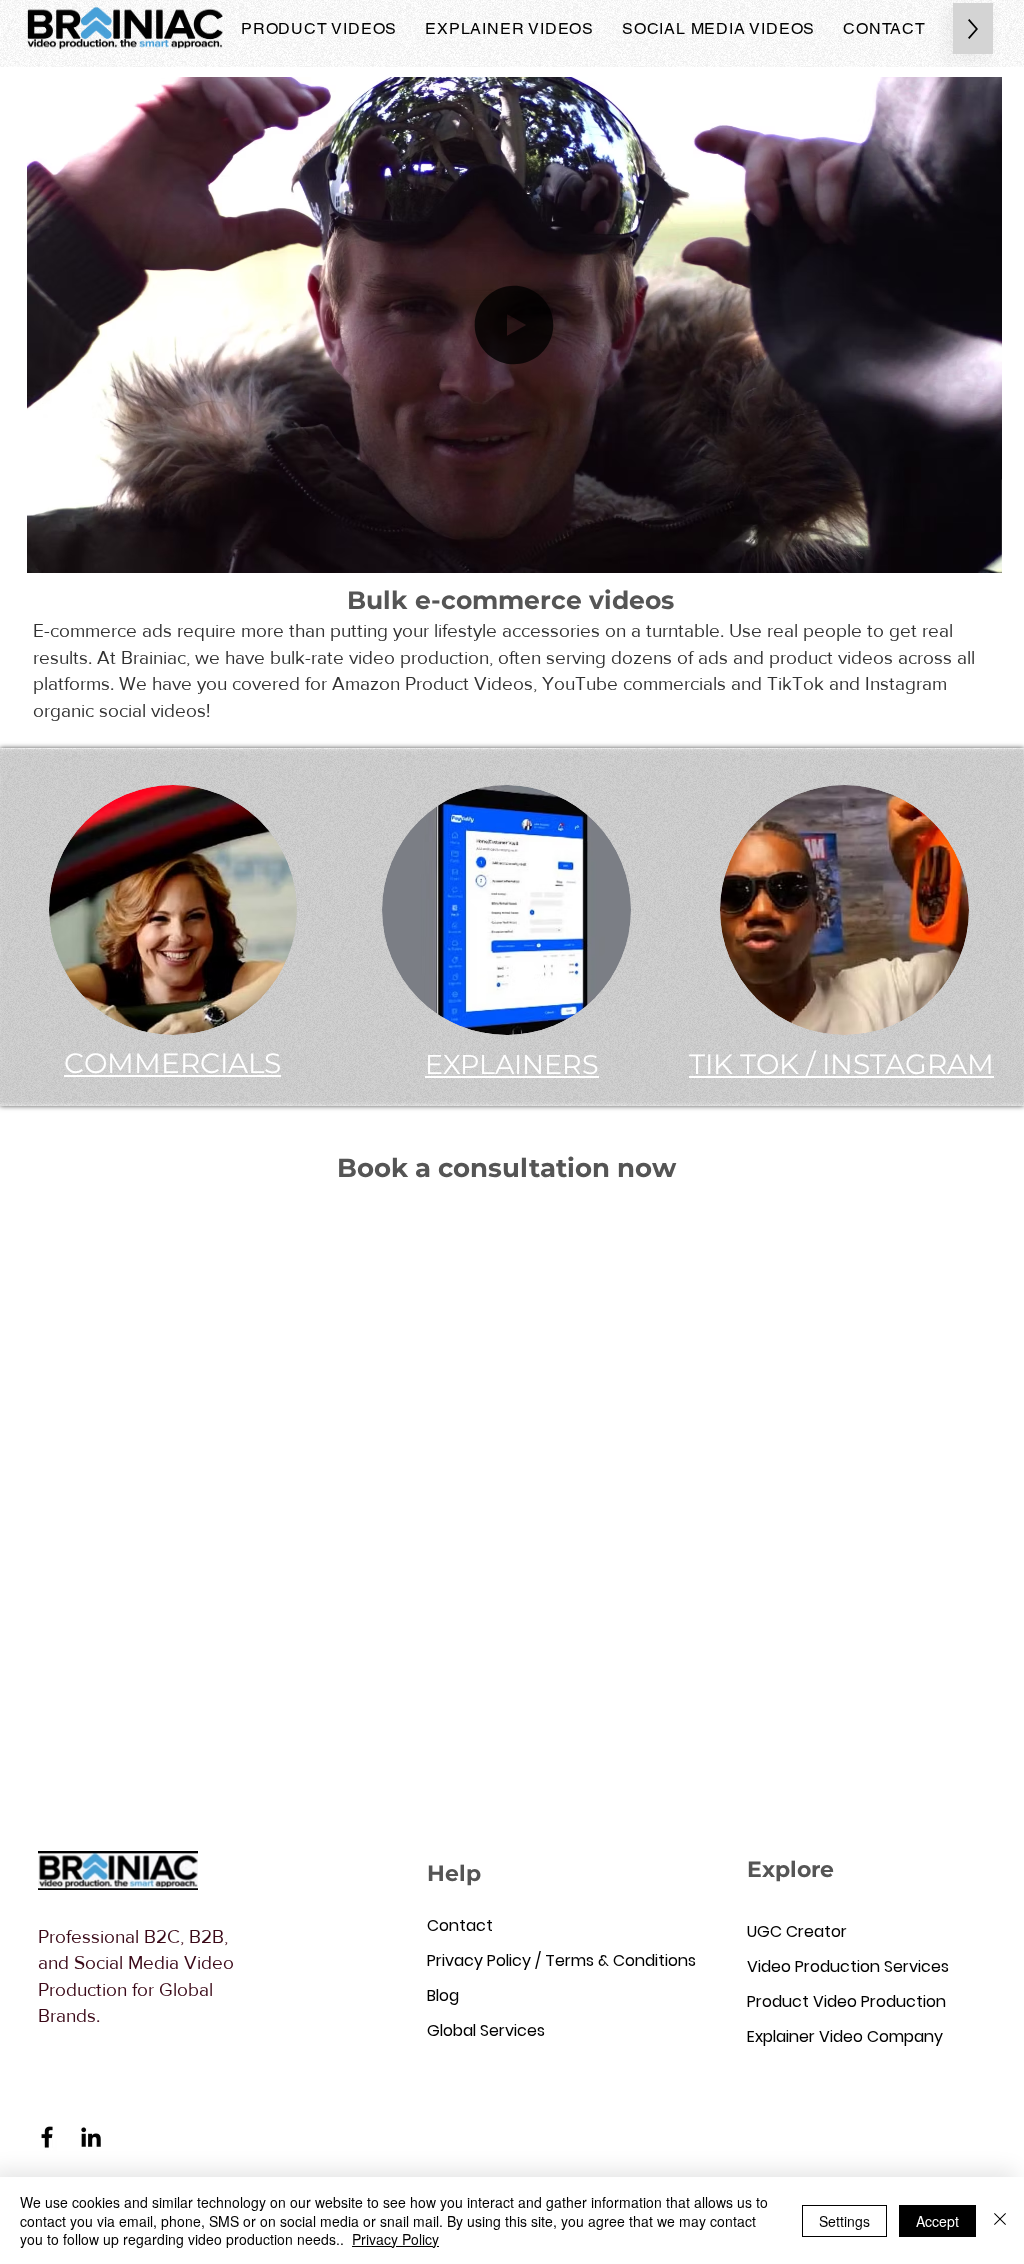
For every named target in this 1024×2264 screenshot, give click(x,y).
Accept (937, 2221)
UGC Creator (797, 1931)
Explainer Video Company (832, 2036)
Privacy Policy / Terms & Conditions (512, 1960)
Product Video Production (832, 2001)
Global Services (486, 2030)
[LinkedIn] (91, 2137)
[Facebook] (47, 2137)
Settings (844, 2221)
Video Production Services (832, 1966)
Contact (460, 1925)
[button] (976, 551)
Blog (443, 1995)
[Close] (1000, 2220)
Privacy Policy (395, 2239)
